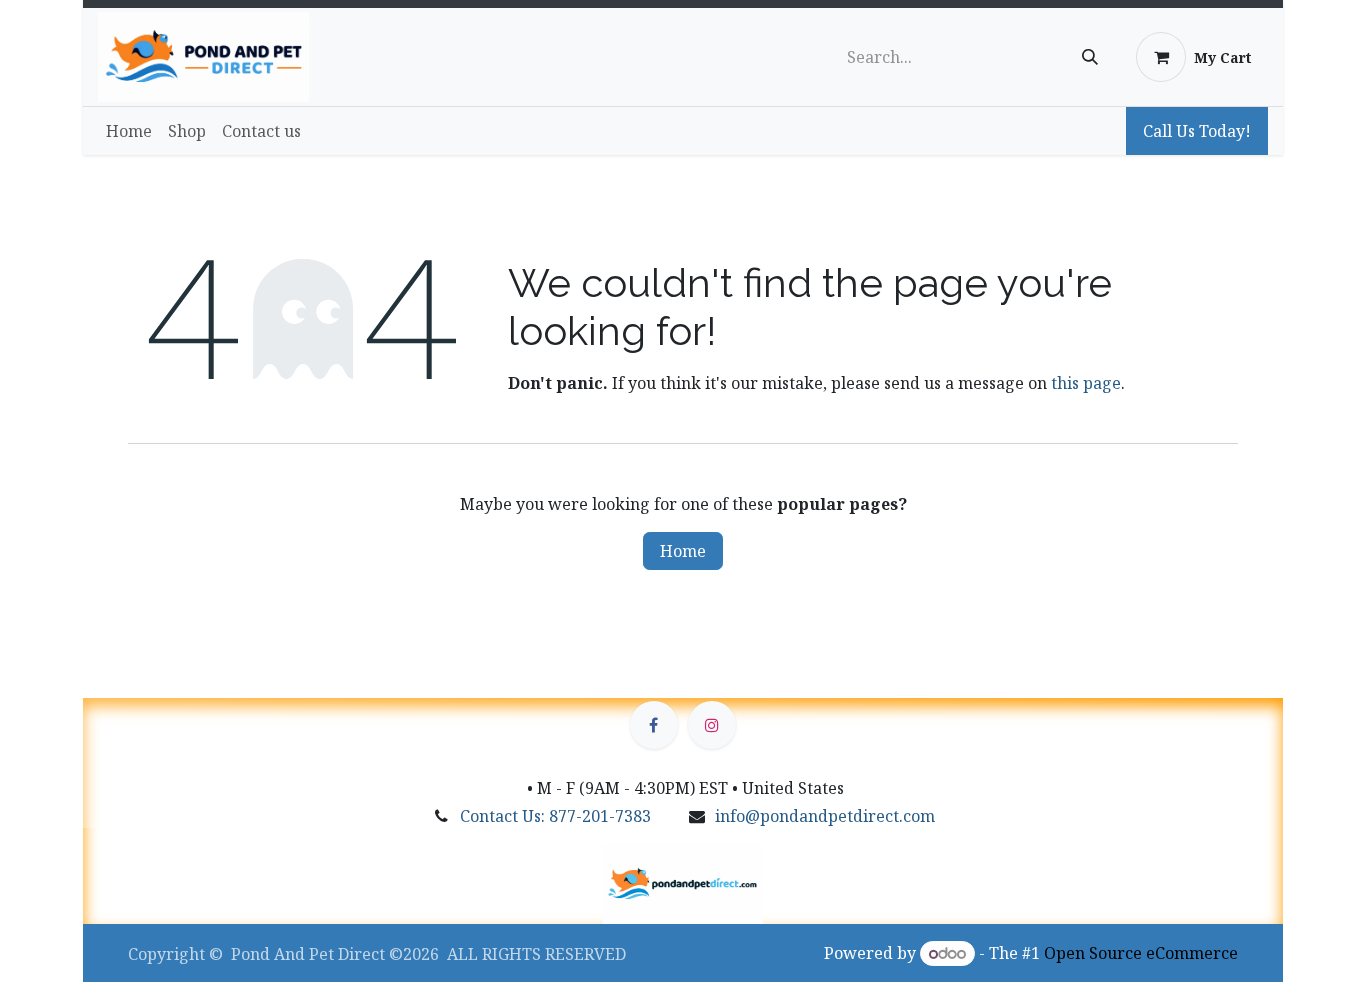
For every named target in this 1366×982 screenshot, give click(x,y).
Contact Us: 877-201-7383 (555, 816)
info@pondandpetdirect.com (825, 816)
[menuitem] (129, 131)
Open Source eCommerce (1141, 953)
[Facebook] (654, 725)
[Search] (1090, 57)
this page (1086, 383)
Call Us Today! (1197, 131)
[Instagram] (712, 725)
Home (683, 551)
